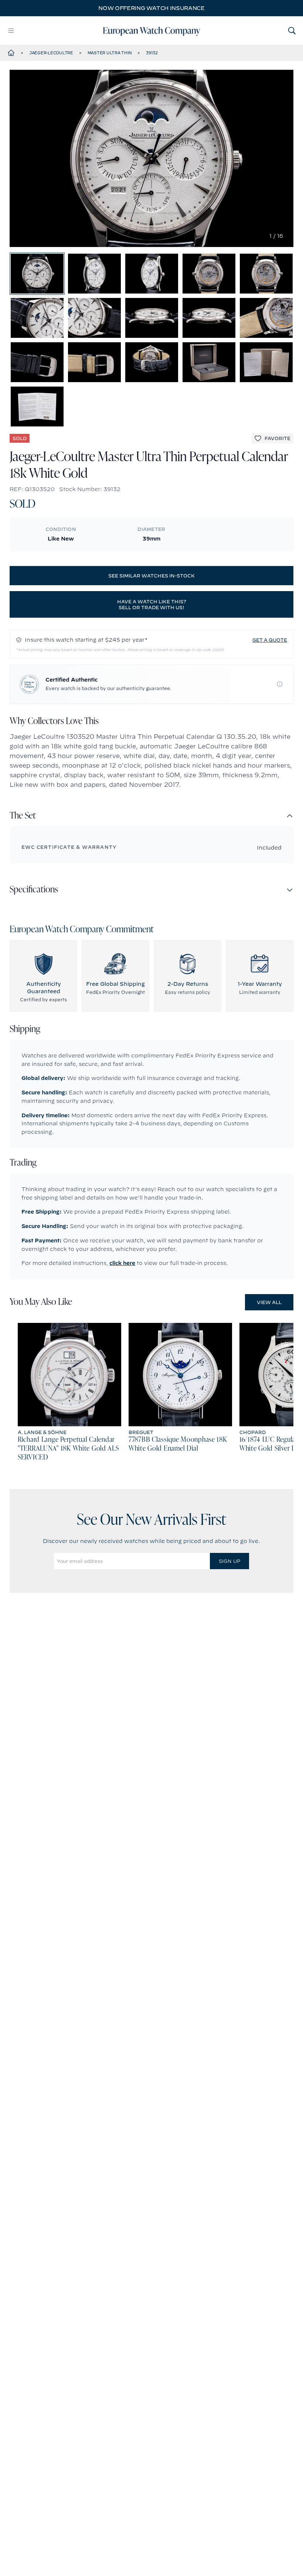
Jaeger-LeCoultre (51, 53)
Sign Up (229, 1561)
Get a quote (270, 640)
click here (122, 1263)
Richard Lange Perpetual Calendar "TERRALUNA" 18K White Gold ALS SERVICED (68, 1449)
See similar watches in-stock (151, 576)
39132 (152, 53)
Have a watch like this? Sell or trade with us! (152, 604)
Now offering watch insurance (151, 8)
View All (269, 1302)
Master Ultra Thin (110, 53)
